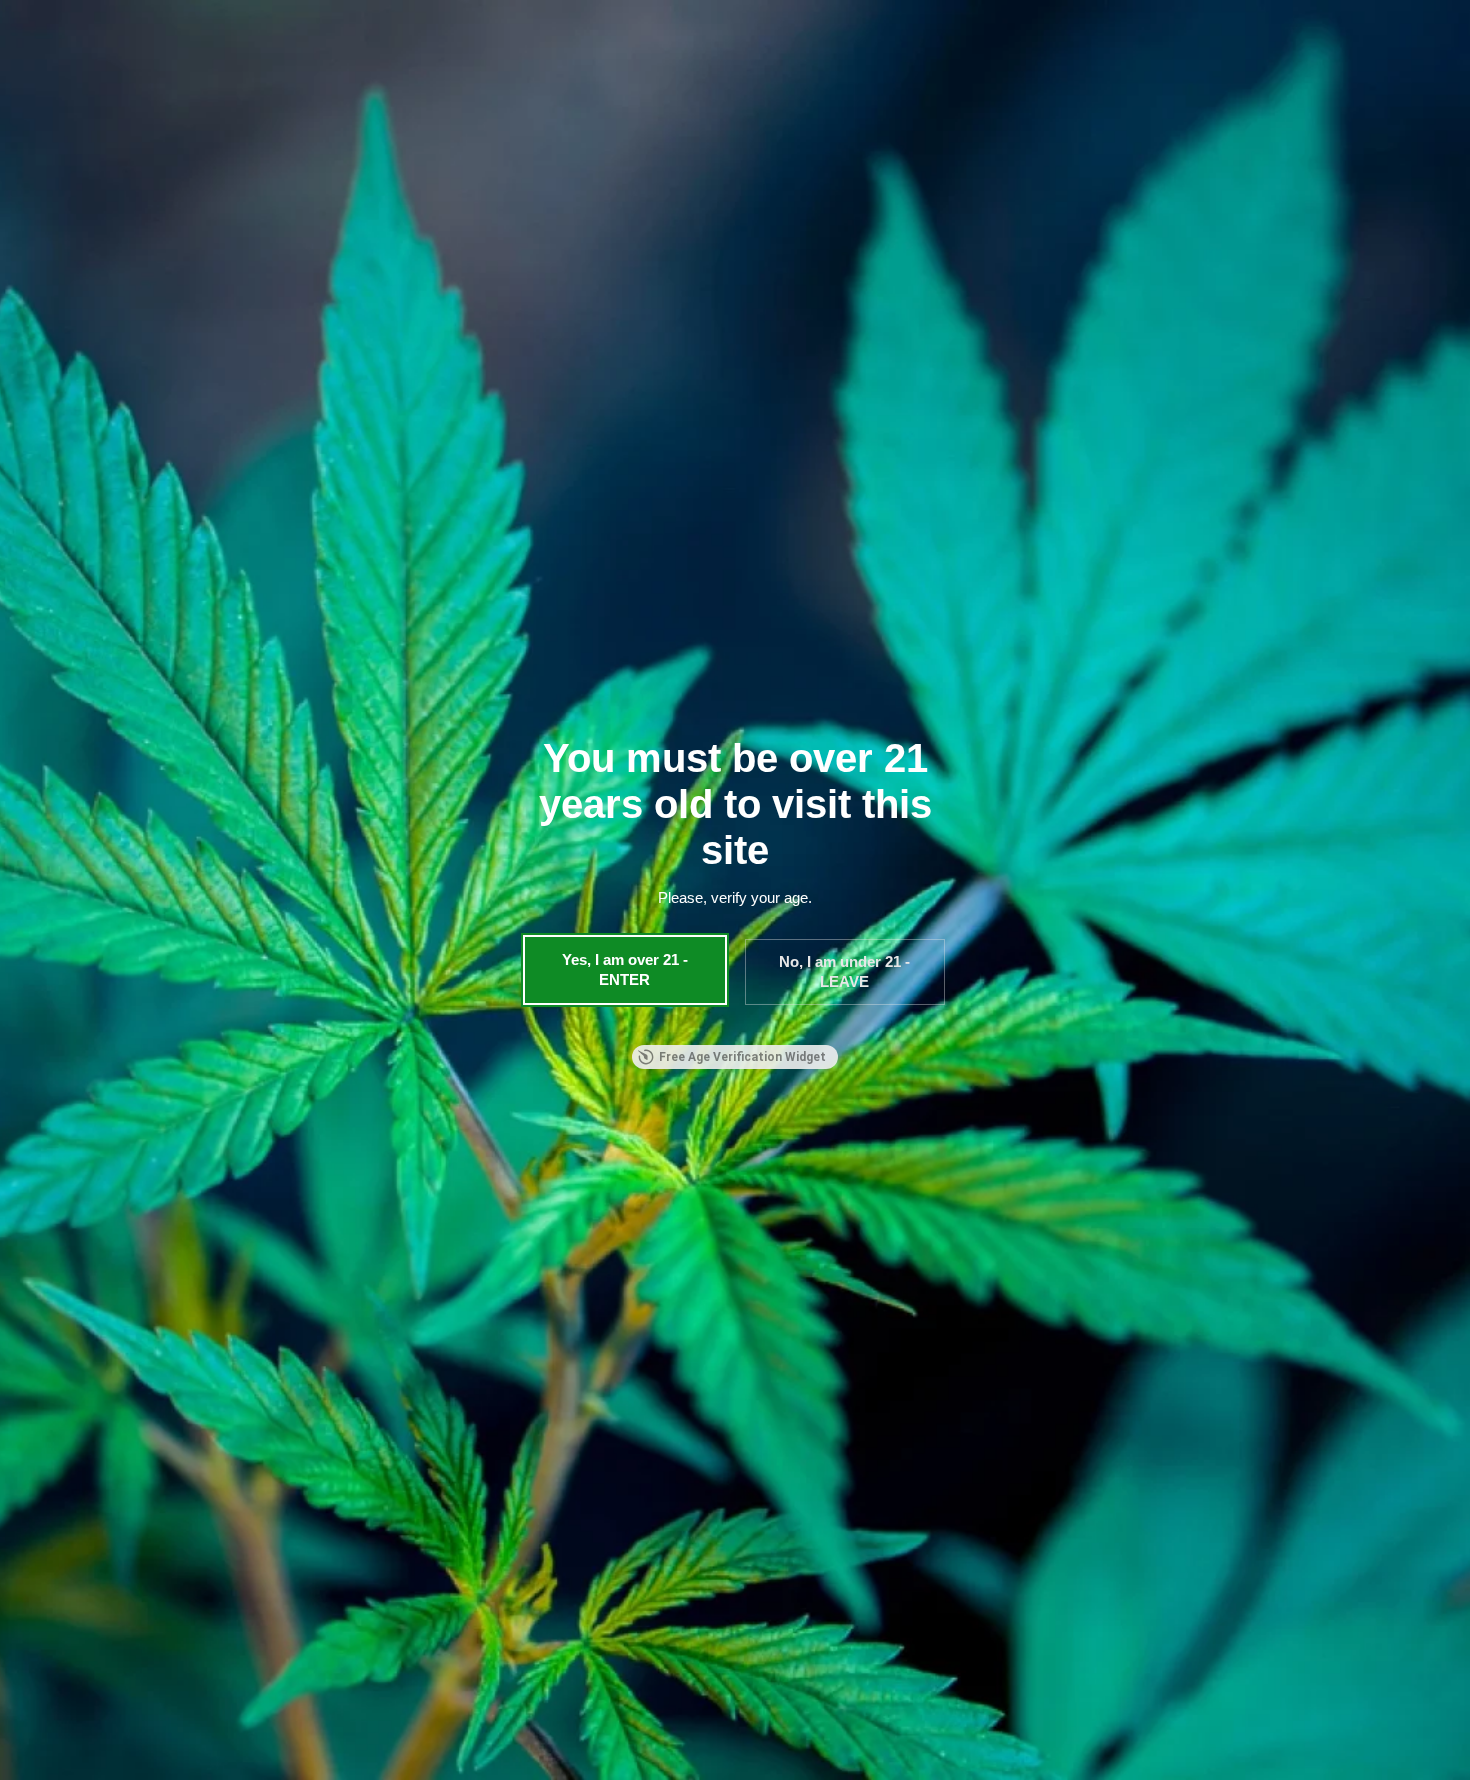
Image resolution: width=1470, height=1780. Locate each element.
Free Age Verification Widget (742, 1057)
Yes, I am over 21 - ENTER (625, 969)
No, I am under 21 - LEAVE (844, 971)
